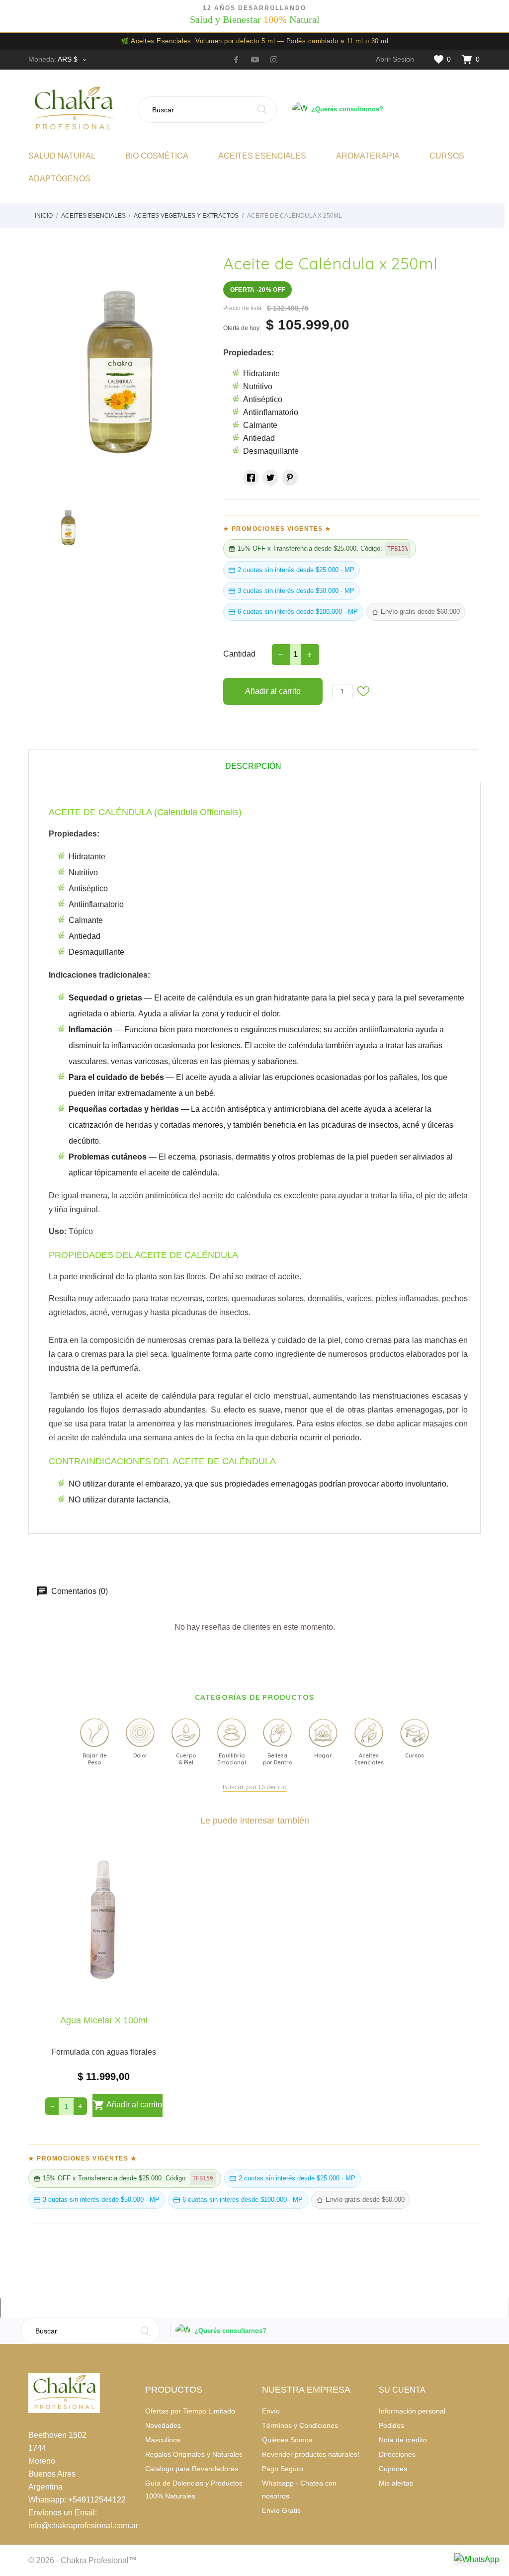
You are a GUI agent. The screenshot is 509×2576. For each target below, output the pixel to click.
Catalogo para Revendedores (192, 2469)
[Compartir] (251, 478)
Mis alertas (396, 2483)
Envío (271, 2411)
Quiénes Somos (287, 2440)
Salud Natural (62, 156)
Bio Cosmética (157, 156)
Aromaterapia (368, 156)
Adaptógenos (59, 179)
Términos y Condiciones (300, 2425)
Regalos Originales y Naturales (194, 2454)
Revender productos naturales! (311, 2454)
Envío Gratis (281, 2510)
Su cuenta (402, 2390)
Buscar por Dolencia (255, 1787)
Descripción (253, 766)
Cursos (447, 156)
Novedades (163, 2425)
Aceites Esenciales (262, 156)
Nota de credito (403, 2440)
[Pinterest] (290, 478)
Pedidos (391, 2425)
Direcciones (397, 2454)
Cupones (393, 2469)
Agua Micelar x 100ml (104, 2020)
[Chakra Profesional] (79, 109)
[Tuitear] (270, 478)
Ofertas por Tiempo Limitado (190, 2411)
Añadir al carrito (273, 691)
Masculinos (163, 2440)
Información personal (412, 2411)
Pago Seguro (283, 2469)
